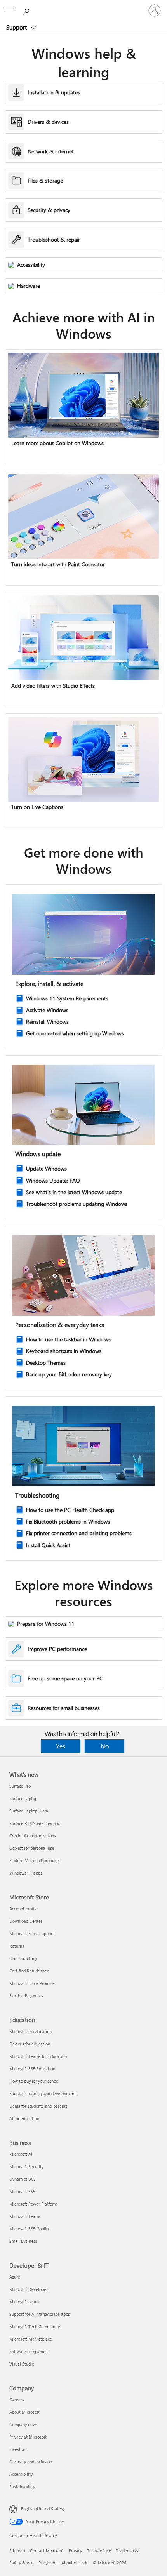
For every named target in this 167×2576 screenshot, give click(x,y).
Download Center (26, 1921)
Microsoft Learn (24, 2302)
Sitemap (17, 2551)
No (105, 1746)
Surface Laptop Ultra (29, 1811)
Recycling (47, 2563)
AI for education (24, 2118)
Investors (18, 2449)
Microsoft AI (21, 2154)
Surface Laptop (23, 1798)
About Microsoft (24, 2412)
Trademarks (127, 2551)
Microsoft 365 (22, 2191)
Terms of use (99, 2551)
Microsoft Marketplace (31, 2339)
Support (17, 27)
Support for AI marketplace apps (40, 2314)
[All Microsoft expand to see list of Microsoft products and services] (10, 10)
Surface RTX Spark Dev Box (35, 1823)
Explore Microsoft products (35, 1860)
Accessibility (21, 2474)
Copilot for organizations (33, 1836)
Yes (61, 1746)
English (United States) (43, 2509)
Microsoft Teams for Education (38, 2056)
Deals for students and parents (38, 2106)
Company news (23, 2424)
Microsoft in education (30, 2031)
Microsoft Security (26, 2166)
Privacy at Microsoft (28, 2437)
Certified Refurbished (29, 1971)
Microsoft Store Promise (32, 1983)
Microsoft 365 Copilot (30, 2229)
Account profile (23, 1909)
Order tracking (23, 1958)
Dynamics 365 (23, 2179)
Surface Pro (20, 1786)
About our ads (75, 2563)
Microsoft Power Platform (33, 2204)
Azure (15, 2277)
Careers (17, 2399)
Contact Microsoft (47, 2551)
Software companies (28, 2351)
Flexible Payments (26, 1996)
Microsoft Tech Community (35, 2326)
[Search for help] (27, 10)
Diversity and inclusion (31, 2462)
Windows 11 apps (26, 1873)
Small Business (23, 2241)
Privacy (75, 2551)
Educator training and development (43, 2093)
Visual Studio (22, 2364)
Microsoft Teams (25, 2216)
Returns (17, 1946)
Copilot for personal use (32, 1848)
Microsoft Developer (29, 2289)
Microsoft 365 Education (32, 2069)
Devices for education (30, 2044)
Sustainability (22, 2486)
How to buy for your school (34, 2081)
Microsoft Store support (32, 1933)
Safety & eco (21, 2563)
